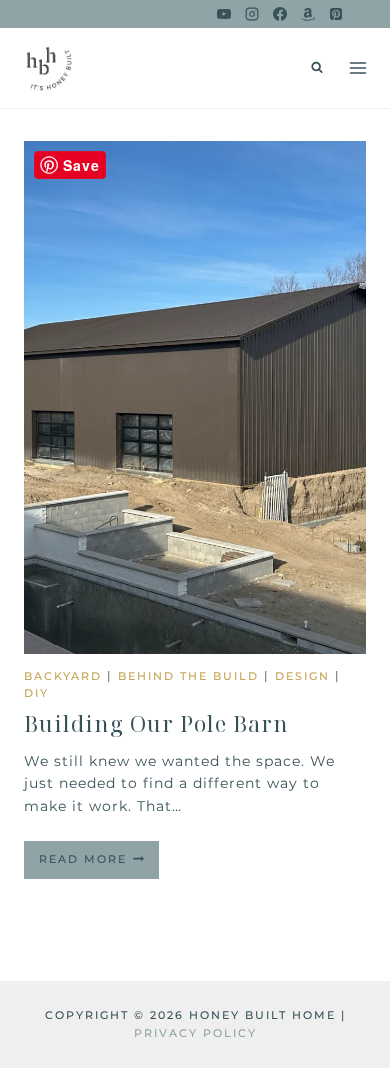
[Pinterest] (336, 14)
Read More (99, 865)
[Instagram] (252, 14)
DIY (36, 693)
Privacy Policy (195, 1033)
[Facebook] (280, 14)
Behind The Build (188, 676)
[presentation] (195, 397)
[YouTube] (224, 14)
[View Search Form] (317, 68)
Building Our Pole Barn (156, 723)
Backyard (63, 676)
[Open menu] (357, 67)
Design (302, 676)
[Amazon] (308, 14)
